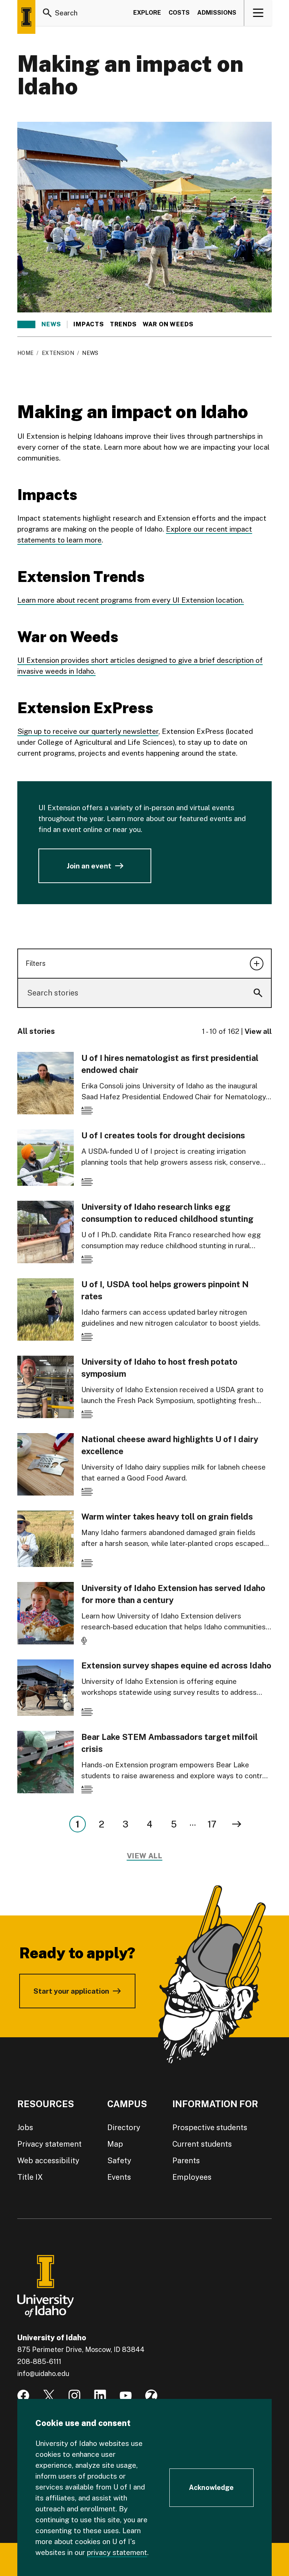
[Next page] (237, 1824)
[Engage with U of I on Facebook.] (23, 2396)
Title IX (30, 2177)
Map (115, 2144)
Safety (119, 2161)
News (51, 324)
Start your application (71, 1991)
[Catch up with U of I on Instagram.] (75, 2396)
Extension (58, 353)
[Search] (47, 13)
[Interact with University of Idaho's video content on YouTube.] (126, 2396)
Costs (179, 13)
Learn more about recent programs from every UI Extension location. (131, 600)
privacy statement (117, 2552)
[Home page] (26, 17)
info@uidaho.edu (43, 2374)
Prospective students (210, 2127)
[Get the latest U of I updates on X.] (49, 2396)
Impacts (89, 324)
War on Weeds (168, 324)
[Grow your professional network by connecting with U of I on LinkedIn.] (100, 2396)
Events (119, 2177)
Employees (192, 2177)
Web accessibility (48, 2161)
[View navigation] (258, 13)
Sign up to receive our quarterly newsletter (88, 731)
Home (25, 353)
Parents (186, 2161)
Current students (202, 2144)
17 (212, 1824)
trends (123, 324)
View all (258, 1031)
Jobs (25, 2127)
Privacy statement (49, 2144)
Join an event (89, 866)
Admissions (217, 13)
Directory (124, 2127)
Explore (147, 13)
